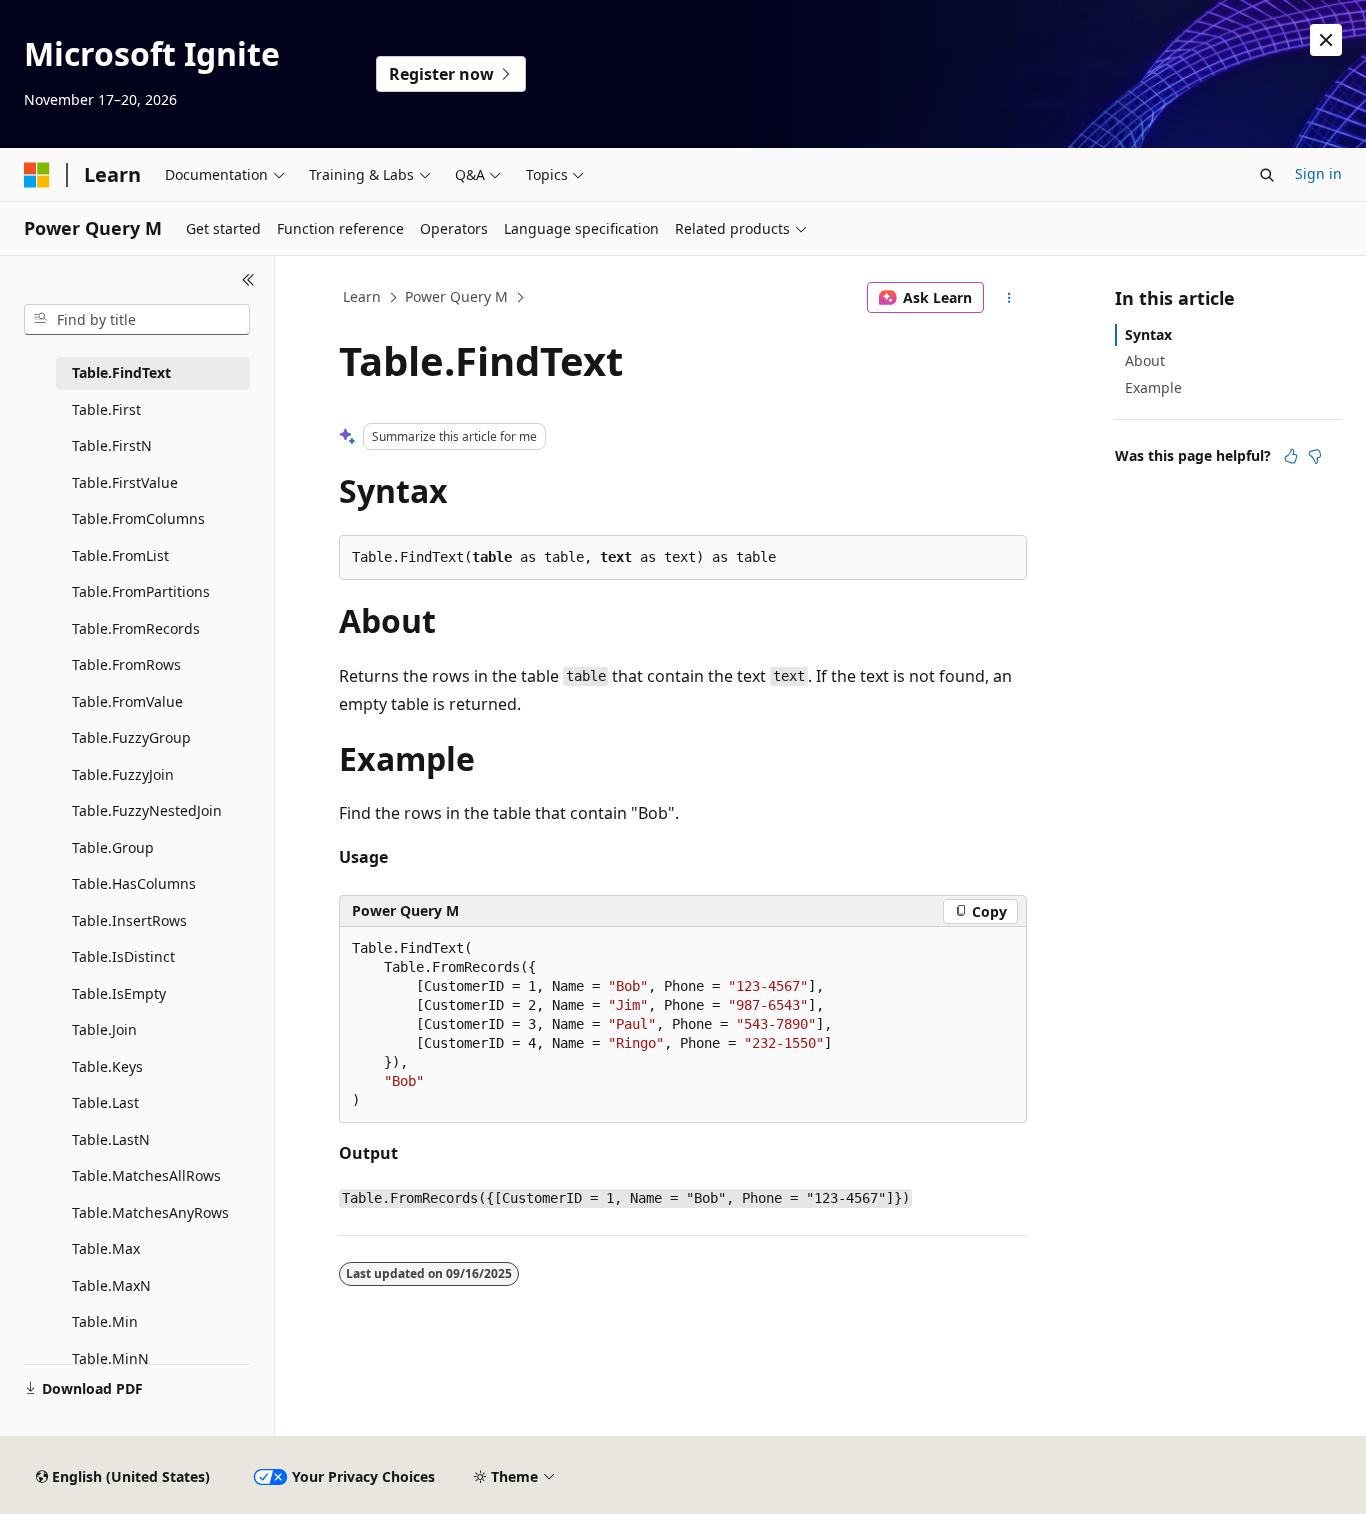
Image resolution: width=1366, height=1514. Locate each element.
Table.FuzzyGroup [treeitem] (131, 737)
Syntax (1148, 334)
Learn (362, 296)
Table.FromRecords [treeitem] (136, 628)
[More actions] (1009, 298)
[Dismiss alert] (1326, 40)
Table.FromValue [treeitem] (127, 701)
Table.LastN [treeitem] (111, 1139)
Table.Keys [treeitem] (107, 1066)
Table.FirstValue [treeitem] (125, 482)
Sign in (1318, 173)
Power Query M (456, 296)
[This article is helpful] (1291, 456)
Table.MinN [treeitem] (110, 1358)
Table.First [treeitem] (106, 409)
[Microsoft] (37, 175)
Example (1153, 387)
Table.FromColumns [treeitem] (138, 518)
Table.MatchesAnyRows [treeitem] (150, 1212)
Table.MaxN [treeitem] (111, 1285)
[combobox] (137, 320)
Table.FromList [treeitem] (120, 555)
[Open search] (1267, 175)
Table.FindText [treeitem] (121, 372)
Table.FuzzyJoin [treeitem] (123, 774)
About (1145, 360)
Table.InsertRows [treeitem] (129, 920)
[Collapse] (248, 280)
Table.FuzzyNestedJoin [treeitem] (147, 810)
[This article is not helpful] (1315, 456)
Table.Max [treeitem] (106, 1248)
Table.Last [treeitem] (105, 1102)
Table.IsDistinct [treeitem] (123, 956)
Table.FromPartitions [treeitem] (141, 591)
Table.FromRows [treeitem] (126, 664)
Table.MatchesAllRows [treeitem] (146, 1175)
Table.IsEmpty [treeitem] (119, 993)
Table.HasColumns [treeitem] (134, 883)
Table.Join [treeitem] (104, 1029)
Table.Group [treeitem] (113, 847)
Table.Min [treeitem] (105, 1321)
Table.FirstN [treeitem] (112, 445)
